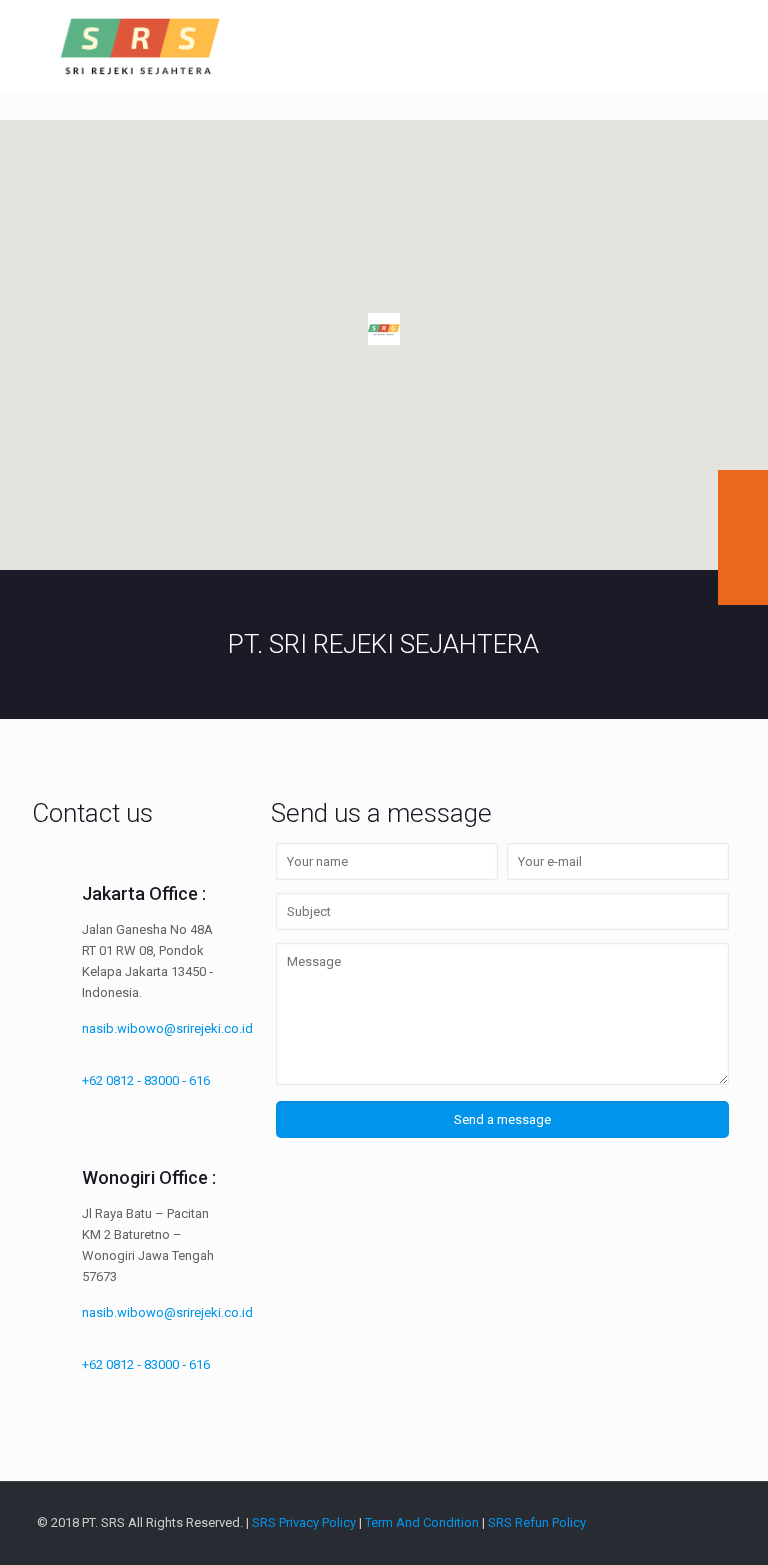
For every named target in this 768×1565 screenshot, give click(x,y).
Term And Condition (422, 1522)
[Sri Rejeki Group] (141, 45)
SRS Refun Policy (537, 1522)
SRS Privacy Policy (304, 1522)
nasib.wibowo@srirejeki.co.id (167, 1028)
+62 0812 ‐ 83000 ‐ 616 (146, 1080)
